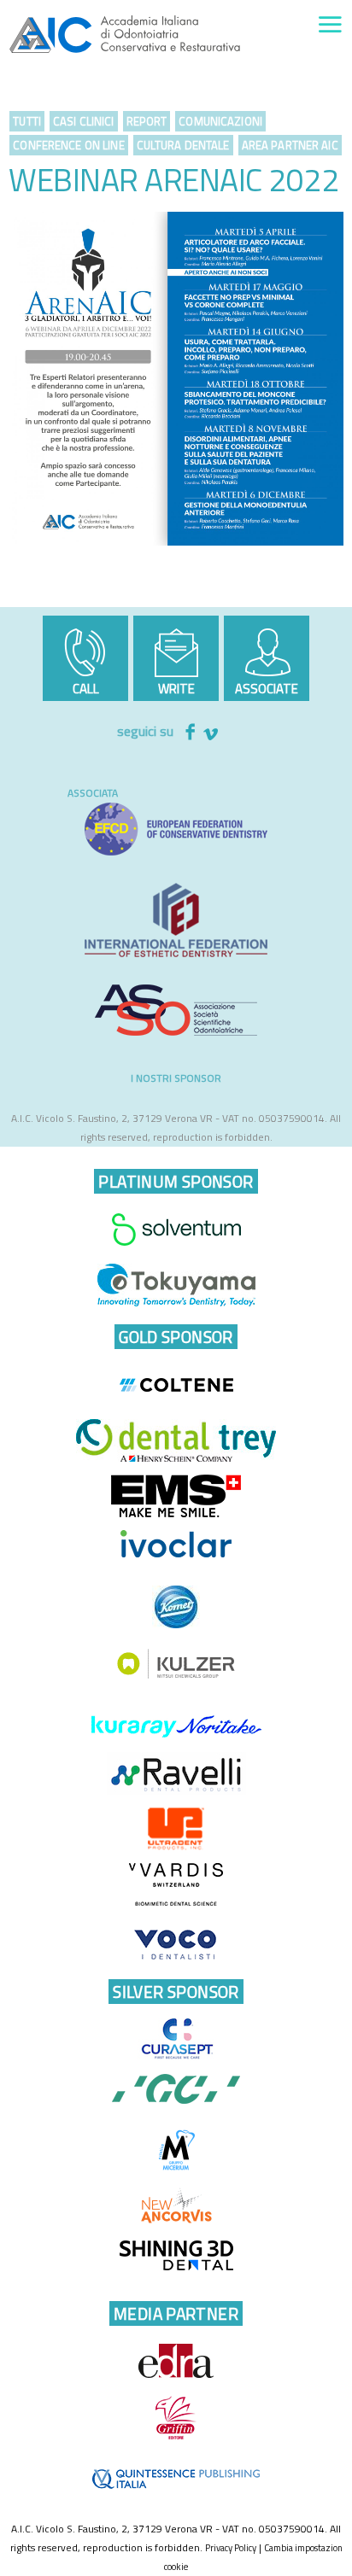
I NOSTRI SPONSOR (176, 1078)
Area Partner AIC (290, 145)
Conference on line (68, 145)
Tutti (27, 121)
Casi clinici (84, 121)
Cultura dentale (183, 145)
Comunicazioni (220, 121)
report (147, 121)
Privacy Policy (231, 2548)
